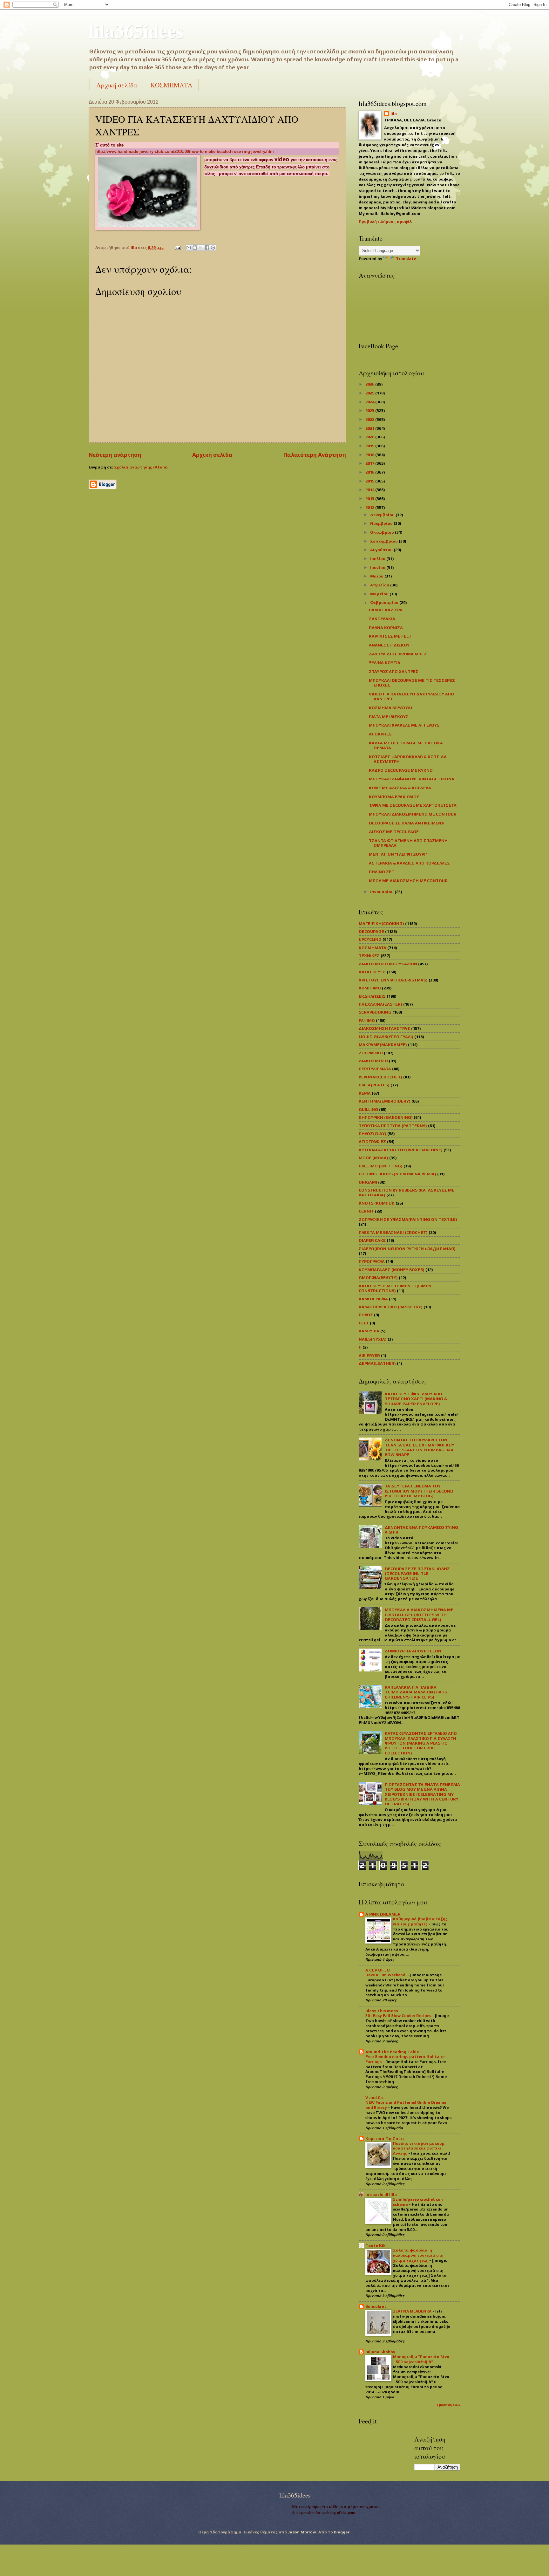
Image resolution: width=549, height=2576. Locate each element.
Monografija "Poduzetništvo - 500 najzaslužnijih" (421, 2359)
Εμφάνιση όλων (449, 2405)
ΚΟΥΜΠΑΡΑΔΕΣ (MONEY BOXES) (392, 1270)
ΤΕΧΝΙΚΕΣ (369, 956)
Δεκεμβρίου (383, 515)
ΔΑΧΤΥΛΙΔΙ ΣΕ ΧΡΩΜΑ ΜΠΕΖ (398, 654)
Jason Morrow (302, 2532)
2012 (370, 507)
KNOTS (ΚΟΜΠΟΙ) (377, 1203)
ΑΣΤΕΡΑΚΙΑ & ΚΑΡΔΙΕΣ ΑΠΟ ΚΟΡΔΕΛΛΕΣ (409, 863)
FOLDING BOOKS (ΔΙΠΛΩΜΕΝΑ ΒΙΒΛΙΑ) (397, 1174)
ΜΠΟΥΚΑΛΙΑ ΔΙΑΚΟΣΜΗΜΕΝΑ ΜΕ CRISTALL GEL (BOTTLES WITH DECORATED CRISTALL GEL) (419, 1615)
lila (394, 114)
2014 (370, 490)
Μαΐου (377, 576)
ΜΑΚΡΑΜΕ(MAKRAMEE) (383, 1045)
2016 (370, 472)
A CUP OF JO (378, 1970)
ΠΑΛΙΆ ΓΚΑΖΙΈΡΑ (386, 610)
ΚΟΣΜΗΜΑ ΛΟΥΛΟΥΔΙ (390, 708)
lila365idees (136, 30)
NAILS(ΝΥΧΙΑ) (373, 1339)
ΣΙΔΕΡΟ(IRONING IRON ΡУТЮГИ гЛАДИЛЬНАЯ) (407, 1249)
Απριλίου (380, 585)
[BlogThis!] (195, 248)
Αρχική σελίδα (117, 85)
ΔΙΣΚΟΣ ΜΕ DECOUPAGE (394, 832)
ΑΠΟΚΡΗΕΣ (380, 734)
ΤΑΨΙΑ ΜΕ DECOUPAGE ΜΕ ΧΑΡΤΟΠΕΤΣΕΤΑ (413, 805)
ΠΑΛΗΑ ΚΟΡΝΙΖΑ (386, 628)
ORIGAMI (368, 1182)
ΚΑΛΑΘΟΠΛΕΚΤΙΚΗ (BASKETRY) (391, 1307)
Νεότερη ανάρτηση (115, 455)
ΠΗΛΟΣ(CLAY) (373, 1134)
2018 (370, 455)
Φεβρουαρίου (385, 602)
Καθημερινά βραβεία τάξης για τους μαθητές (420, 1922)
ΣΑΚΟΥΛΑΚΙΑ (382, 619)
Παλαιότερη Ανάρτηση (315, 455)
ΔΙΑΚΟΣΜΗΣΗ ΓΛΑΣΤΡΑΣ (384, 1028)
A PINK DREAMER (383, 1914)
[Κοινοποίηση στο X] (201, 248)
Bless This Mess (382, 2011)
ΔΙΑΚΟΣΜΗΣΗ (373, 1061)
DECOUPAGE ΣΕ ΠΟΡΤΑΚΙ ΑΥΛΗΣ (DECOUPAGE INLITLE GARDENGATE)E (417, 1574)
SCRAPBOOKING (375, 1012)
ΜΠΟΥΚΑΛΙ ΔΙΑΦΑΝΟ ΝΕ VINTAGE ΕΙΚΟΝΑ (412, 779)
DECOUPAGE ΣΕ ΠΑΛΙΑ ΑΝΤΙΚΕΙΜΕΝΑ (407, 823)
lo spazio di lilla (381, 2194)
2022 (370, 419)
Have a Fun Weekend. (386, 1975)
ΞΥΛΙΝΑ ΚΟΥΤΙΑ (385, 663)
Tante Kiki (376, 2245)
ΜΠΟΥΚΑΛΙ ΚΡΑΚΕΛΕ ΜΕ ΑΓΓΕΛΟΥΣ (404, 725)
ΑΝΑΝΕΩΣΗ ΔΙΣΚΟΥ (389, 645)
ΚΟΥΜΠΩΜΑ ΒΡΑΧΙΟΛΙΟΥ (394, 797)
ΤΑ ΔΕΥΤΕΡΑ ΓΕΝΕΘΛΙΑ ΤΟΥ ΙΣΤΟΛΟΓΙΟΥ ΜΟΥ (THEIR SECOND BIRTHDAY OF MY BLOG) (419, 1491)
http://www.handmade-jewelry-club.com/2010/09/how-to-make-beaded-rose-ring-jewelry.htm (185, 151)
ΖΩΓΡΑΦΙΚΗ (371, 1053)
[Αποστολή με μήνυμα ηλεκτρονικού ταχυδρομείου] (189, 248)
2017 (370, 463)
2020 (370, 437)
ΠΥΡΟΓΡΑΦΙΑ (372, 1261)
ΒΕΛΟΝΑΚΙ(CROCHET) (380, 1077)
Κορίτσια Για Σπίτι (385, 2139)
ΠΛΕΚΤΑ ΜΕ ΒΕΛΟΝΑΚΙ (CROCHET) (393, 1232)
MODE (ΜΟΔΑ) (373, 1158)
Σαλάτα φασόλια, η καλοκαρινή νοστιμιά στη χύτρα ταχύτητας (418, 2255)
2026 (370, 384)
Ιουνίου (378, 567)
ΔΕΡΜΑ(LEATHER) (377, 1363)
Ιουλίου (378, 559)
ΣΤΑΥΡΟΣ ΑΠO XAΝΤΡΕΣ (394, 671)
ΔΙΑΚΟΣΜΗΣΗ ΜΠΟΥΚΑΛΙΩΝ (388, 964)
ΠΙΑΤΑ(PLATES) (374, 1085)
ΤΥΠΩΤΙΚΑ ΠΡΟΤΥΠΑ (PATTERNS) (393, 1126)
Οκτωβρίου (383, 532)
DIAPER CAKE (372, 1240)
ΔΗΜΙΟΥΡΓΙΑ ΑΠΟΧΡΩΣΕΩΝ (413, 1651)
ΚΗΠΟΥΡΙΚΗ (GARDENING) (386, 1117)
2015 (370, 481)
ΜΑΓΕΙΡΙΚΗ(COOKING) (381, 923)
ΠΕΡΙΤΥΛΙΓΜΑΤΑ (375, 1069)
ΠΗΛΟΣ (366, 1315)
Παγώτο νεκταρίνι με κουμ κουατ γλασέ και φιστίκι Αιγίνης (419, 2149)
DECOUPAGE (371, 931)
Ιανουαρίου (382, 892)
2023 (370, 410)
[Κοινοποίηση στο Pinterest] (213, 248)
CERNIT (366, 1211)
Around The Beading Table (392, 2052)
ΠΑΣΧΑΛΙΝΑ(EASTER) (380, 1004)
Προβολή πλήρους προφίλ (385, 221)
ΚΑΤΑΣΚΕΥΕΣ (372, 972)
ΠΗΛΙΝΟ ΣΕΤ (382, 872)
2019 (370, 446)
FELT (364, 1323)
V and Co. (375, 2098)
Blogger (342, 2532)
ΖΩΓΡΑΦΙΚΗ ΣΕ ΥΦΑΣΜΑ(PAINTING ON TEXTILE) (408, 1219)
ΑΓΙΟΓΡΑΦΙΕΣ (372, 1141)
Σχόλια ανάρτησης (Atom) (141, 467)
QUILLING (368, 1109)
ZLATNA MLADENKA (413, 2311)
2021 (370, 428)
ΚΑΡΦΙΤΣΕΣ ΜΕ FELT (390, 636)
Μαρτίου (380, 594)
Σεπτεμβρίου (384, 541)
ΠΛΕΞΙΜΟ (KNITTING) (381, 1166)
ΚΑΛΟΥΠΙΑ (369, 1331)
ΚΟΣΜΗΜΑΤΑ (171, 85)
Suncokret (376, 2306)
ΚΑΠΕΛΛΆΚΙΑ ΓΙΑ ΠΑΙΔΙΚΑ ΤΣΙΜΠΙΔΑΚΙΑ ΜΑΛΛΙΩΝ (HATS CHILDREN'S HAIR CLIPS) (416, 1692)
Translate (406, 259)
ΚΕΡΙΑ (365, 1093)
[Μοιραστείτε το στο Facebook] (207, 248)
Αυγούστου (382, 550)
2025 (370, 393)
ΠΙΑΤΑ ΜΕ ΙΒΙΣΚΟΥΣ (389, 717)
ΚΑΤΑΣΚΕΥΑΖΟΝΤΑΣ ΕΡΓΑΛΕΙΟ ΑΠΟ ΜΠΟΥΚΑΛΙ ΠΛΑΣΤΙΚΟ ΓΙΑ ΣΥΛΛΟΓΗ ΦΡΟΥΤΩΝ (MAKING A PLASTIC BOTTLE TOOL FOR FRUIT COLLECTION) (421, 1743)
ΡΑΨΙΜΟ (367, 1020)
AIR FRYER (369, 1355)
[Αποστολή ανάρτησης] (177, 247)
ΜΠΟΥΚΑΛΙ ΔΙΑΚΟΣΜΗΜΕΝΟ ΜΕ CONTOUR (413, 814)
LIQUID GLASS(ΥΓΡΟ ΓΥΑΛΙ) (386, 1037)
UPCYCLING (370, 939)
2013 (370, 499)
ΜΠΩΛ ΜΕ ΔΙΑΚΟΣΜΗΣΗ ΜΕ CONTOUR (408, 881)
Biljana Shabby (380, 2352)
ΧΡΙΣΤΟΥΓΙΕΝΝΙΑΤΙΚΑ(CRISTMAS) (393, 980)
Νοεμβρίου (382, 523)
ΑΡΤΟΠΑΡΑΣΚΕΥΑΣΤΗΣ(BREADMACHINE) (401, 1150)
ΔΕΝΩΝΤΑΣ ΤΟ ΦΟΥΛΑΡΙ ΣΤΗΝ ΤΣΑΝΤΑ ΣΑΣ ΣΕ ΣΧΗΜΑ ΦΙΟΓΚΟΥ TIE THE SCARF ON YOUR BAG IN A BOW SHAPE (420, 1447)
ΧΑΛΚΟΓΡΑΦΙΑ (373, 1299)
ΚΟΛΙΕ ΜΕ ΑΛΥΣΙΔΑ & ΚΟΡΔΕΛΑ (400, 788)
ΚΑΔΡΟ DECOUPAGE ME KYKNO (401, 770)
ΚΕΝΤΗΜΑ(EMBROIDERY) (385, 1101)
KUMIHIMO (370, 988)
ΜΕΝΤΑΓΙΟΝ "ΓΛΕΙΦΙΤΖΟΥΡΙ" (398, 854)
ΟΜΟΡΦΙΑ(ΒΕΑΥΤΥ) (378, 1278)
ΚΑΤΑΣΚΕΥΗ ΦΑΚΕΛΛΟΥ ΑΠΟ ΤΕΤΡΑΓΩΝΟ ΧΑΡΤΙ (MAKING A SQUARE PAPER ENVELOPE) (416, 1399)
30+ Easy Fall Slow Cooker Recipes (399, 2016)
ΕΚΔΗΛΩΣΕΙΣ (372, 996)
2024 (370, 402)
